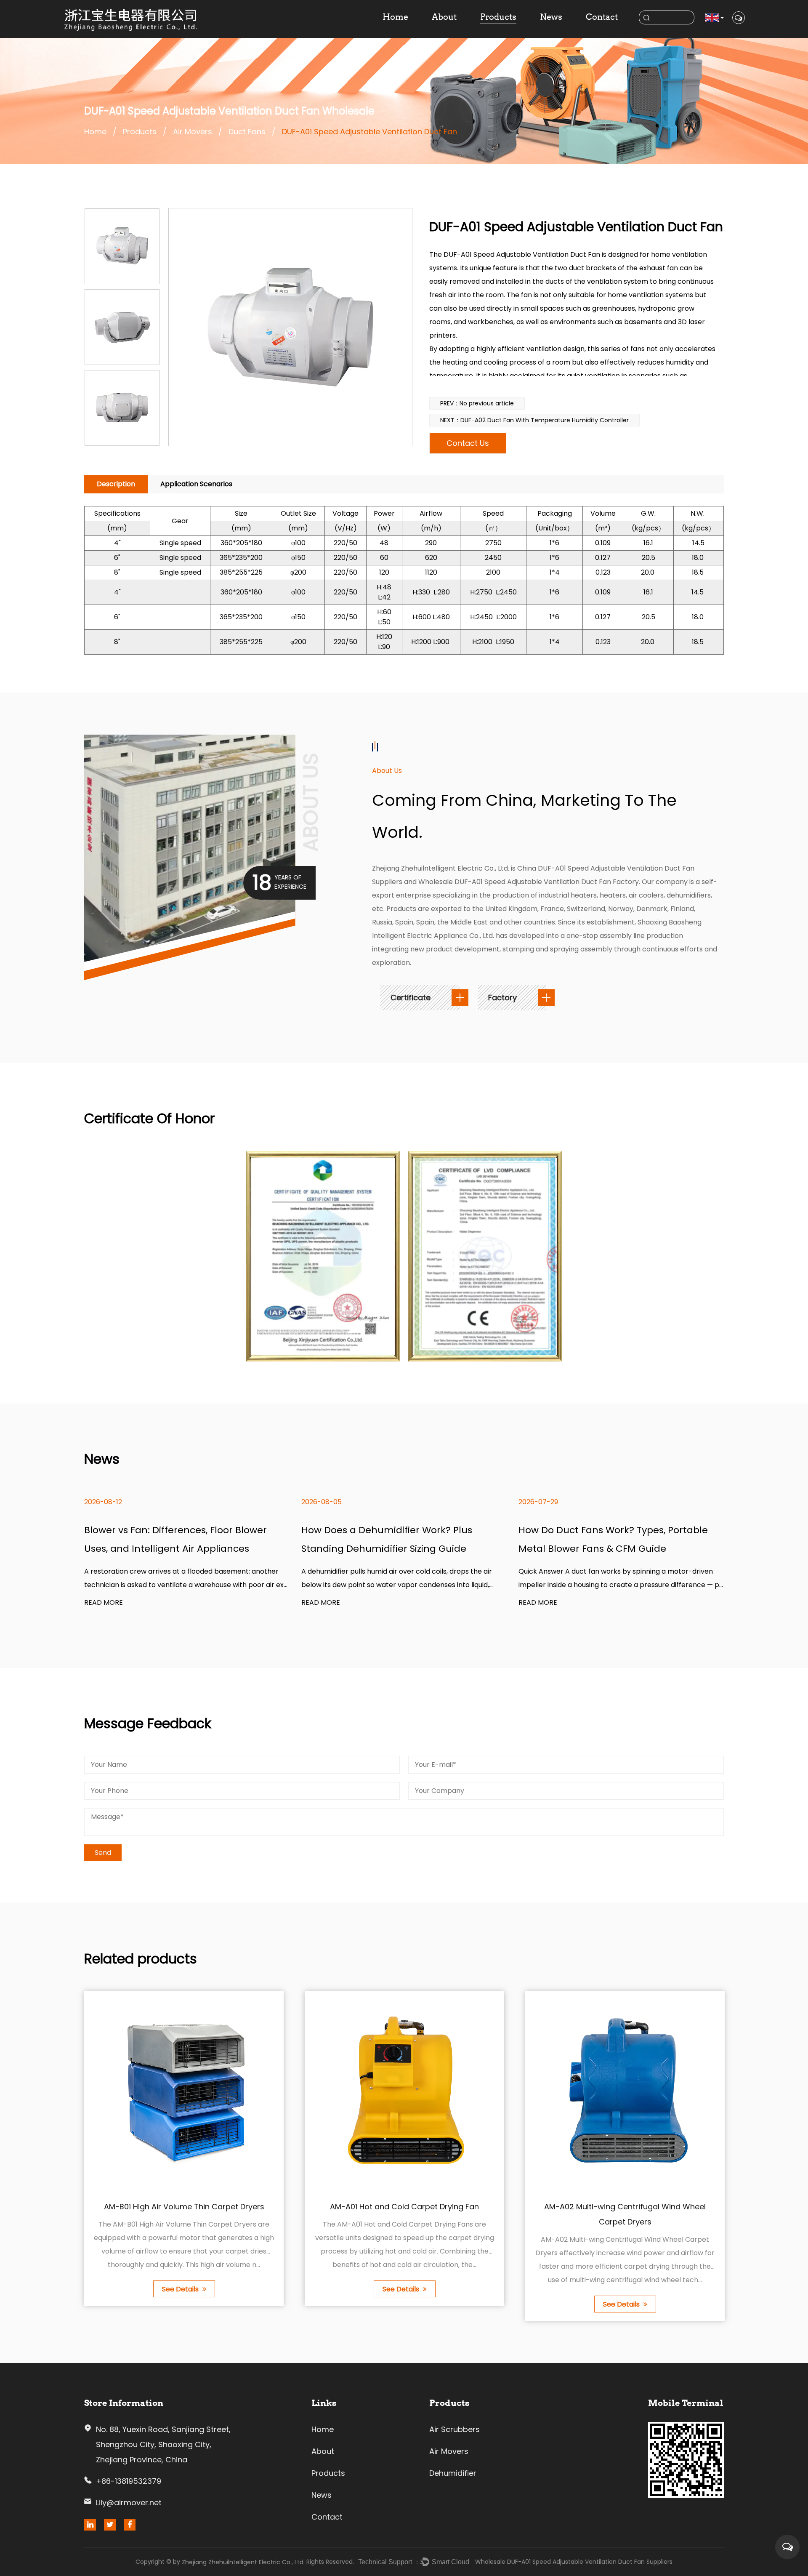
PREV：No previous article (477, 403)
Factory (504, 998)
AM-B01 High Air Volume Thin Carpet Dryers (184, 2207)
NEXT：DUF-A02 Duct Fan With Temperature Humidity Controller (534, 420)
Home (395, 17)
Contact (602, 17)
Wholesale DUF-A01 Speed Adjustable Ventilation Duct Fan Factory (529, 882)
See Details (181, 2289)
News (551, 17)
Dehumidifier (453, 2473)
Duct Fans (247, 132)
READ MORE (104, 1603)
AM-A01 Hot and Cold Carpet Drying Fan (404, 2207)
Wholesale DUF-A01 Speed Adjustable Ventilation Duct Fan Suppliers (574, 2562)
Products (498, 17)
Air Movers (193, 132)
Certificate (412, 998)
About (444, 17)
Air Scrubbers (454, 2429)
